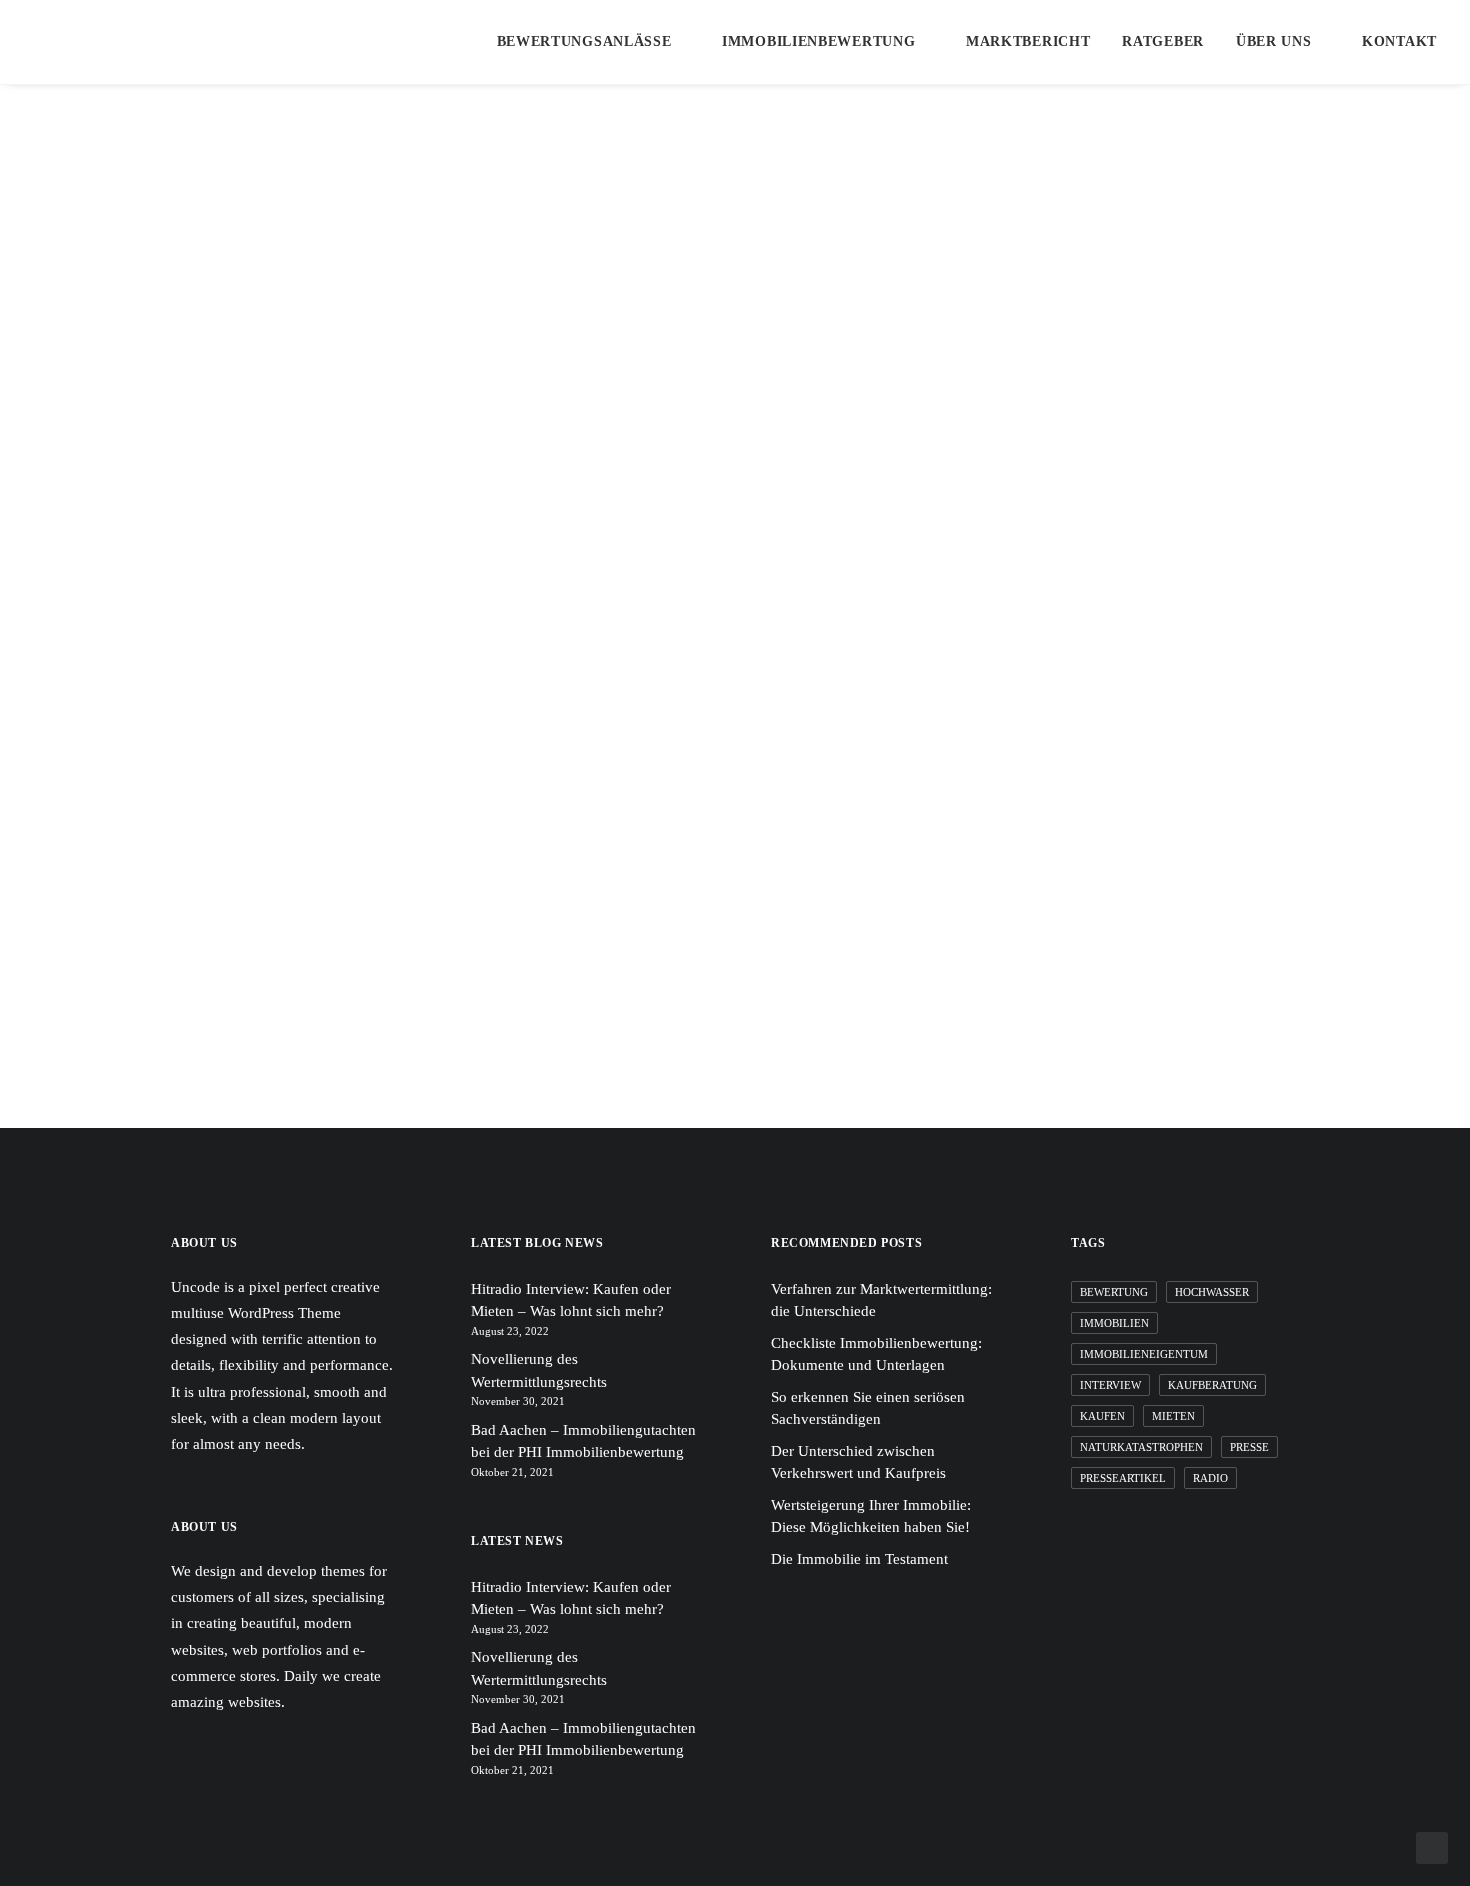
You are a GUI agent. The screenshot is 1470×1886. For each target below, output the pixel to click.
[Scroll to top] (1432, 1846)
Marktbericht (1028, 41)
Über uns (1274, 41)
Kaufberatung (1212, 1385)
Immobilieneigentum (1144, 1354)
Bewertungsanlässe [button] (584, 41)
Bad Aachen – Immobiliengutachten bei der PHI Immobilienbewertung (583, 1441)
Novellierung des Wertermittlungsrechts (539, 1370)
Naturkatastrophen (1141, 1447)
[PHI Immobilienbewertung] (158, 42)
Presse (1249, 1447)
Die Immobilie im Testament (859, 1559)
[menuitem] (600, 42)
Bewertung (1114, 1292)
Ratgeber (1163, 41)
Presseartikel (1123, 1478)
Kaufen (1102, 1416)
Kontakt (1399, 41)
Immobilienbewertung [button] (818, 41)
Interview (1110, 1385)
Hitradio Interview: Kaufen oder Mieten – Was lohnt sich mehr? (571, 1300)
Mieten (1173, 1416)
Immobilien (1114, 1323)
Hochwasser (1212, 1292)
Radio (1210, 1478)
